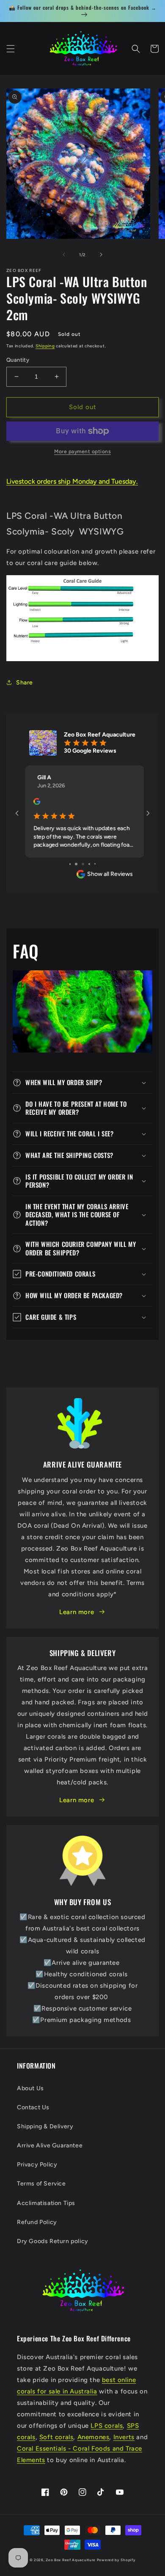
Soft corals (56, 2437)
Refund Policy (37, 2222)
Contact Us (33, 2107)
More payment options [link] (82, 451)
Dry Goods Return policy (53, 2241)
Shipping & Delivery (45, 2126)
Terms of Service (41, 2184)
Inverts (124, 2437)
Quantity (18, 360)
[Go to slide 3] (83, 864)
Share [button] (25, 683)
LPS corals (107, 2426)
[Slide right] (101, 255)
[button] (11, 49)
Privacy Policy (37, 2165)
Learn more (77, 1612)
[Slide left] (64, 255)
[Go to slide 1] (70, 864)
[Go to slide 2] (76, 864)
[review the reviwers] (35, 803)
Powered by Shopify (116, 2560)
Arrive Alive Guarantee (50, 2145)
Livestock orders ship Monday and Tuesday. (72, 481)
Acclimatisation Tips (46, 2203)
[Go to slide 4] (89, 864)
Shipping (45, 346)
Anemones (93, 2437)
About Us (30, 2088)
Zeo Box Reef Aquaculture (71, 2560)
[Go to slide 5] (95, 864)
